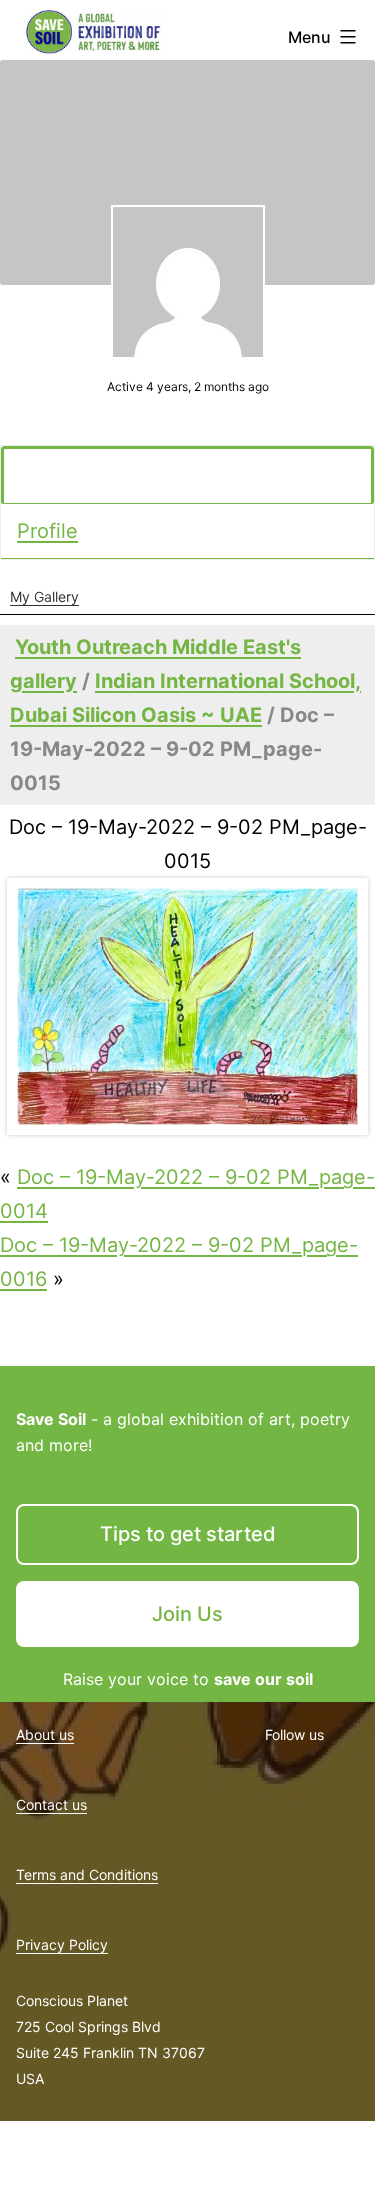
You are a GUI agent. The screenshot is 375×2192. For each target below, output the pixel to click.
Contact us (51, 1804)
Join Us (187, 1614)
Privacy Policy (62, 1944)
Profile (47, 531)
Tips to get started (188, 1534)
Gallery (53, 476)
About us (45, 1734)
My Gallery (44, 596)
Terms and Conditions (87, 1874)
